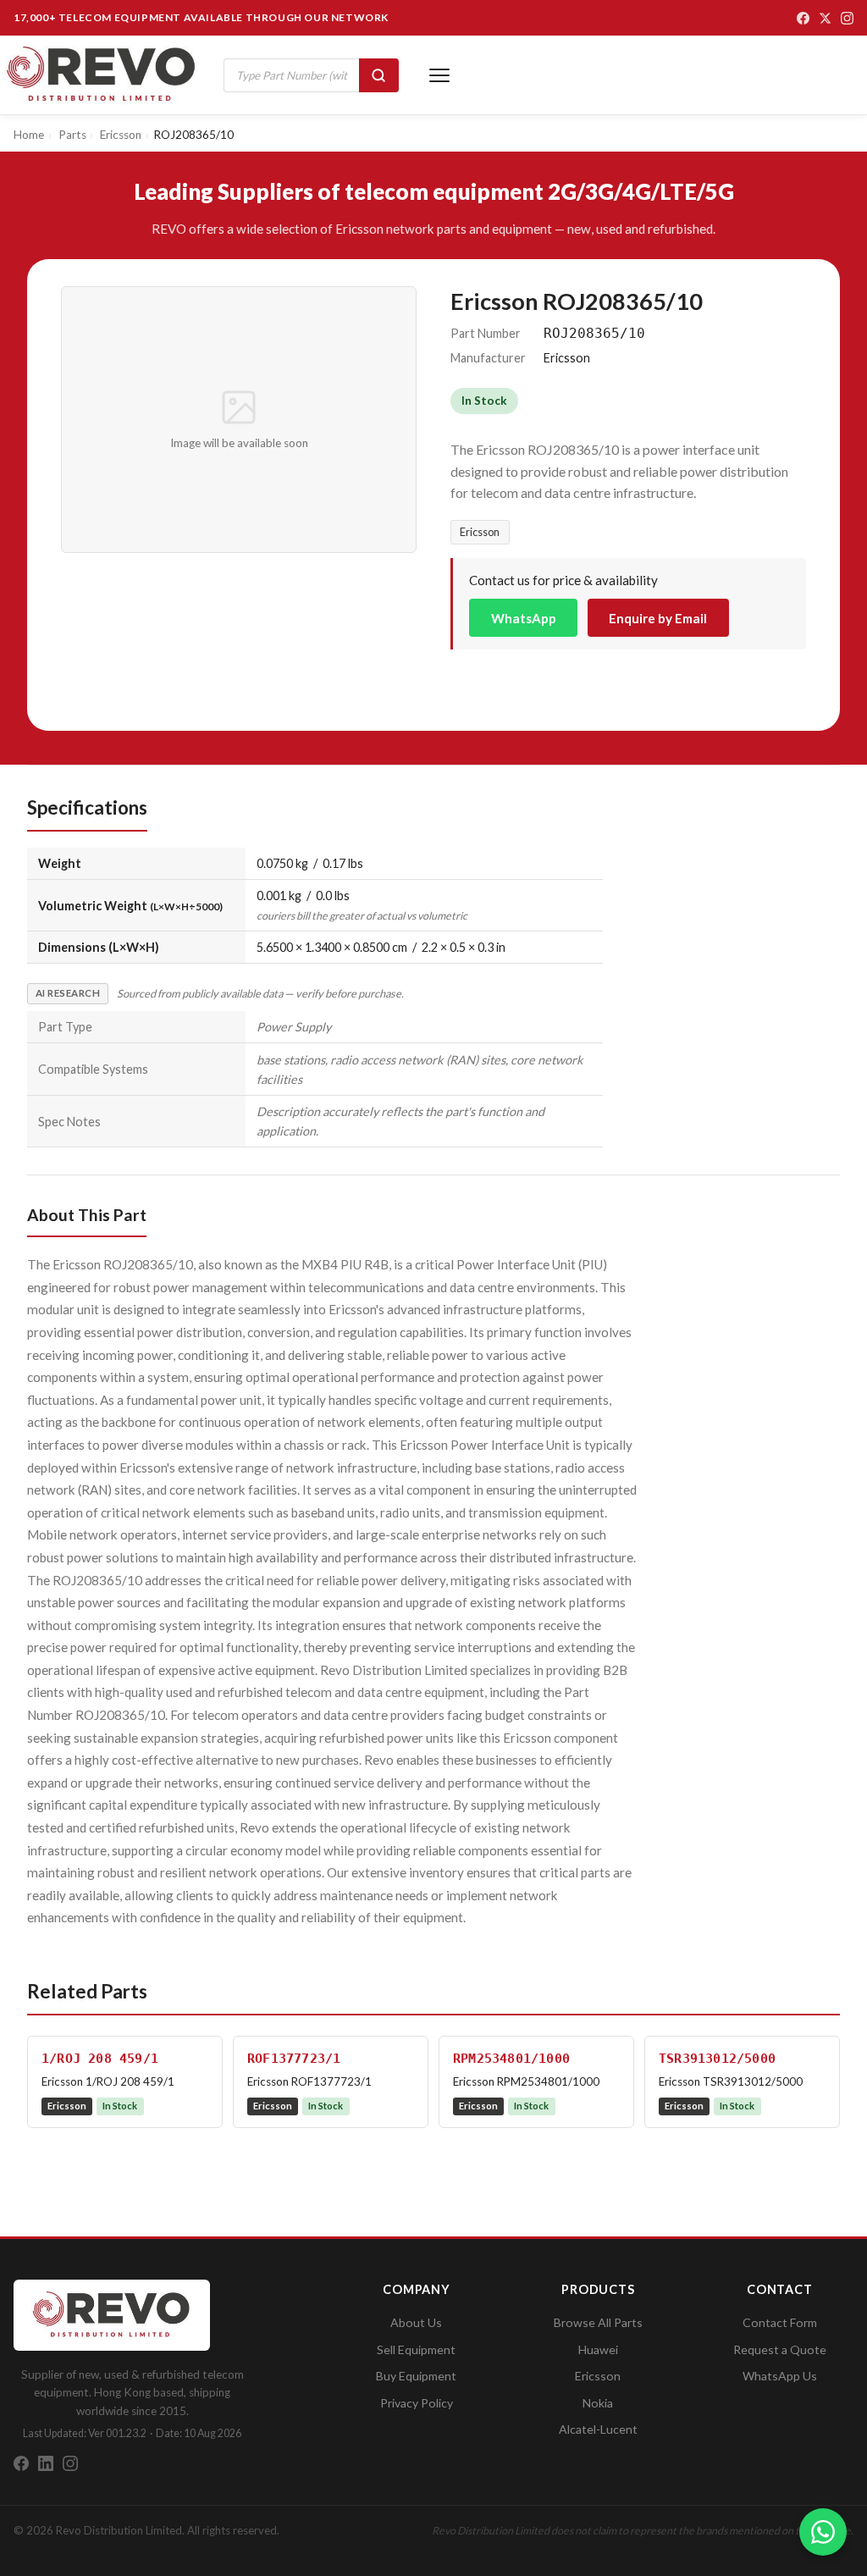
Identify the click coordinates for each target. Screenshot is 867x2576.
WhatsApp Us (780, 2376)
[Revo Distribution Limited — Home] (102, 75)
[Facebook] (803, 18)
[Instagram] (847, 18)
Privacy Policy (417, 2403)
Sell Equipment (416, 2349)
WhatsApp (524, 618)
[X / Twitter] (825, 18)
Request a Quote (780, 2349)
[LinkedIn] (46, 2463)
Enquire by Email (658, 618)
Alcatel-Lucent (598, 2429)
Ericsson (480, 532)
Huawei (598, 2349)
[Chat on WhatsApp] (823, 2532)
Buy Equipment (416, 2376)
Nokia (598, 2403)
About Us (416, 2322)
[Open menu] (439, 75)
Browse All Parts (598, 2322)
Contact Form (780, 2322)
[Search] (379, 75)
